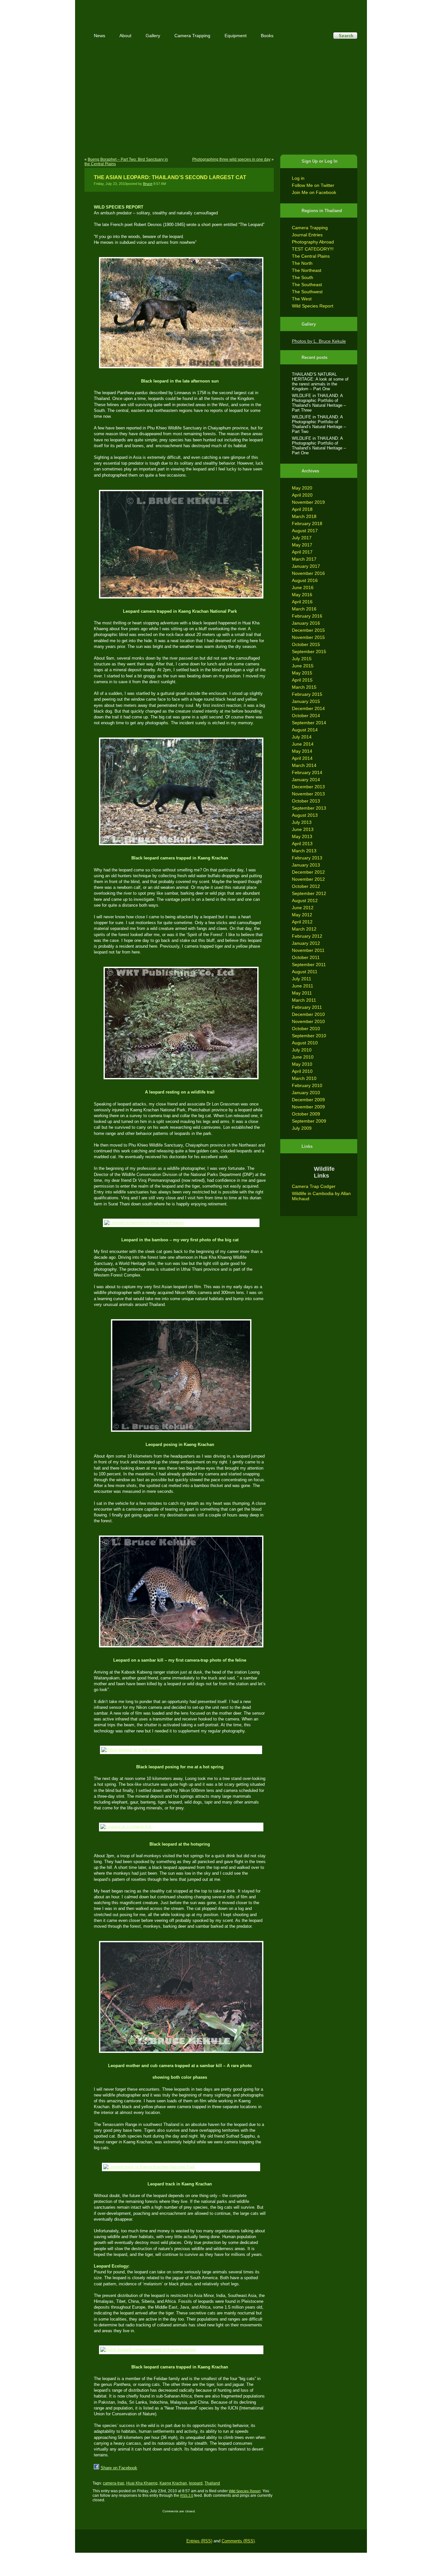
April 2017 (302, 552)
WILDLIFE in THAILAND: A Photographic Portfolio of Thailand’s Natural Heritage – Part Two (319, 424)
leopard (196, 2483)
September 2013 (309, 808)
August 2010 (305, 1043)
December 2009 (308, 1100)
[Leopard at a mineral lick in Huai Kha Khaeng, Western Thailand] (180, 1827)
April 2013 (302, 844)
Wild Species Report (313, 306)
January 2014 (306, 780)
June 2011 (303, 986)
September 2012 (309, 893)
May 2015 (302, 673)
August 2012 (305, 900)
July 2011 (302, 979)
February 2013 (307, 858)
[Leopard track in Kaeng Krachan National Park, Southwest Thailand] (180, 2167)
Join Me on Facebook (314, 192)
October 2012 (306, 886)
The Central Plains (311, 256)
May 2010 (302, 1064)
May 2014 (302, 751)
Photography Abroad (313, 242)
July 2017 (302, 538)
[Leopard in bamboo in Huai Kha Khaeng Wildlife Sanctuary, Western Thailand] (180, 1223)
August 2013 (305, 815)
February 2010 (307, 1085)
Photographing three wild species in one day (231, 159)
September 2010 (309, 1036)
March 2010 (304, 1078)
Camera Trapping (310, 228)
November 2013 (308, 794)
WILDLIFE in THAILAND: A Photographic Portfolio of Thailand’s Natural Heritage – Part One (319, 446)
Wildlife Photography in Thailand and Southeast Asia (154, 11)
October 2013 (306, 801)
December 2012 (308, 872)
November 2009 (308, 1107)
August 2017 (305, 531)
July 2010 (302, 1050)
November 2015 (308, 637)
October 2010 (306, 1029)
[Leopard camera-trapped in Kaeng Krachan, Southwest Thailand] (180, 1375)
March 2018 (304, 516)
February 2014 (307, 772)
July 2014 (302, 737)
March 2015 (304, 687)
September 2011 (309, 965)
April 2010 (302, 1071)
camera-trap (114, 2483)
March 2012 (304, 929)
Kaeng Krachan (173, 2483)
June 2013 (303, 829)
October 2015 (306, 644)
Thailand (212, 2483)
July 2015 (302, 659)
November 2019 (308, 502)
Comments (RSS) (238, 2541)
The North (302, 263)
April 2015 (302, 680)
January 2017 (306, 566)
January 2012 (306, 943)
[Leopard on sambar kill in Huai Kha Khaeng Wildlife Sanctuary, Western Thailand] (180, 1591)
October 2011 (306, 957)
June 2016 (303, 587)
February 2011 (307, 1007)
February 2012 (307, 936)
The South (303, 277)
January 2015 (306, 701)
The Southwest (307, 292)
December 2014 (308, 708)
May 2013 (302, 836)
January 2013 (306, 865)
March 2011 (304, 1000)
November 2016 (308, 573)
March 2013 (304, 851)
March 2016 (304, 609)
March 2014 (304, 765)
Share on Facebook (119, 2468)
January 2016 (306, 623)
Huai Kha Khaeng (142, 2483)
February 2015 (307, 694)
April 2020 (302, 495)
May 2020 (302, 488)
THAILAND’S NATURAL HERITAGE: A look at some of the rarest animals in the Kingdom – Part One (320, 382)
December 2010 (308, 1014)
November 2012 (308, 879)
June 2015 (303, 666)
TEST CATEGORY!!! (313, 249)
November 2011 (308, 950)
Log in (298, 178)
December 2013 (308, 787)
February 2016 (307, 616)
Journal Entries (307, 235)
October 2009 (306, 1114)
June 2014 (303, 744)
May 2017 (302, 545)
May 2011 (302, 993)
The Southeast (307, 285)
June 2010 (303, 1057)
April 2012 (302, 922)
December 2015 (308, 630)
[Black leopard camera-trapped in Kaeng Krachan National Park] (180, 791)
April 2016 (302, 602)
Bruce (148, 184)
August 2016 (305, 580)
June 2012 (303, 908)
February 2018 (307, 523)
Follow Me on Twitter (313, 185)
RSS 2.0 (187, 2495)
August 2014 (305, 730)
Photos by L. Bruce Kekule (319, 341)
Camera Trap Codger (314, 1186)
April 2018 (302, 509)
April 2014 (302, 758)
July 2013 (302, 822)
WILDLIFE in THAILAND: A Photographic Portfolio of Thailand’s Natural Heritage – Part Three (319, 403)
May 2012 (302, 915)
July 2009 (302, 1128)
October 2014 (306, 716)
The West (302, 299)
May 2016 (302, 595)
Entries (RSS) (199, 2541)
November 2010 (308, 1021)
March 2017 (304, 559)
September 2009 (309, 1121)
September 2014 (309, 723)
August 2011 (305, 972)
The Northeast (307, 270)
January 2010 (306, 1093)
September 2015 (309, 652)
